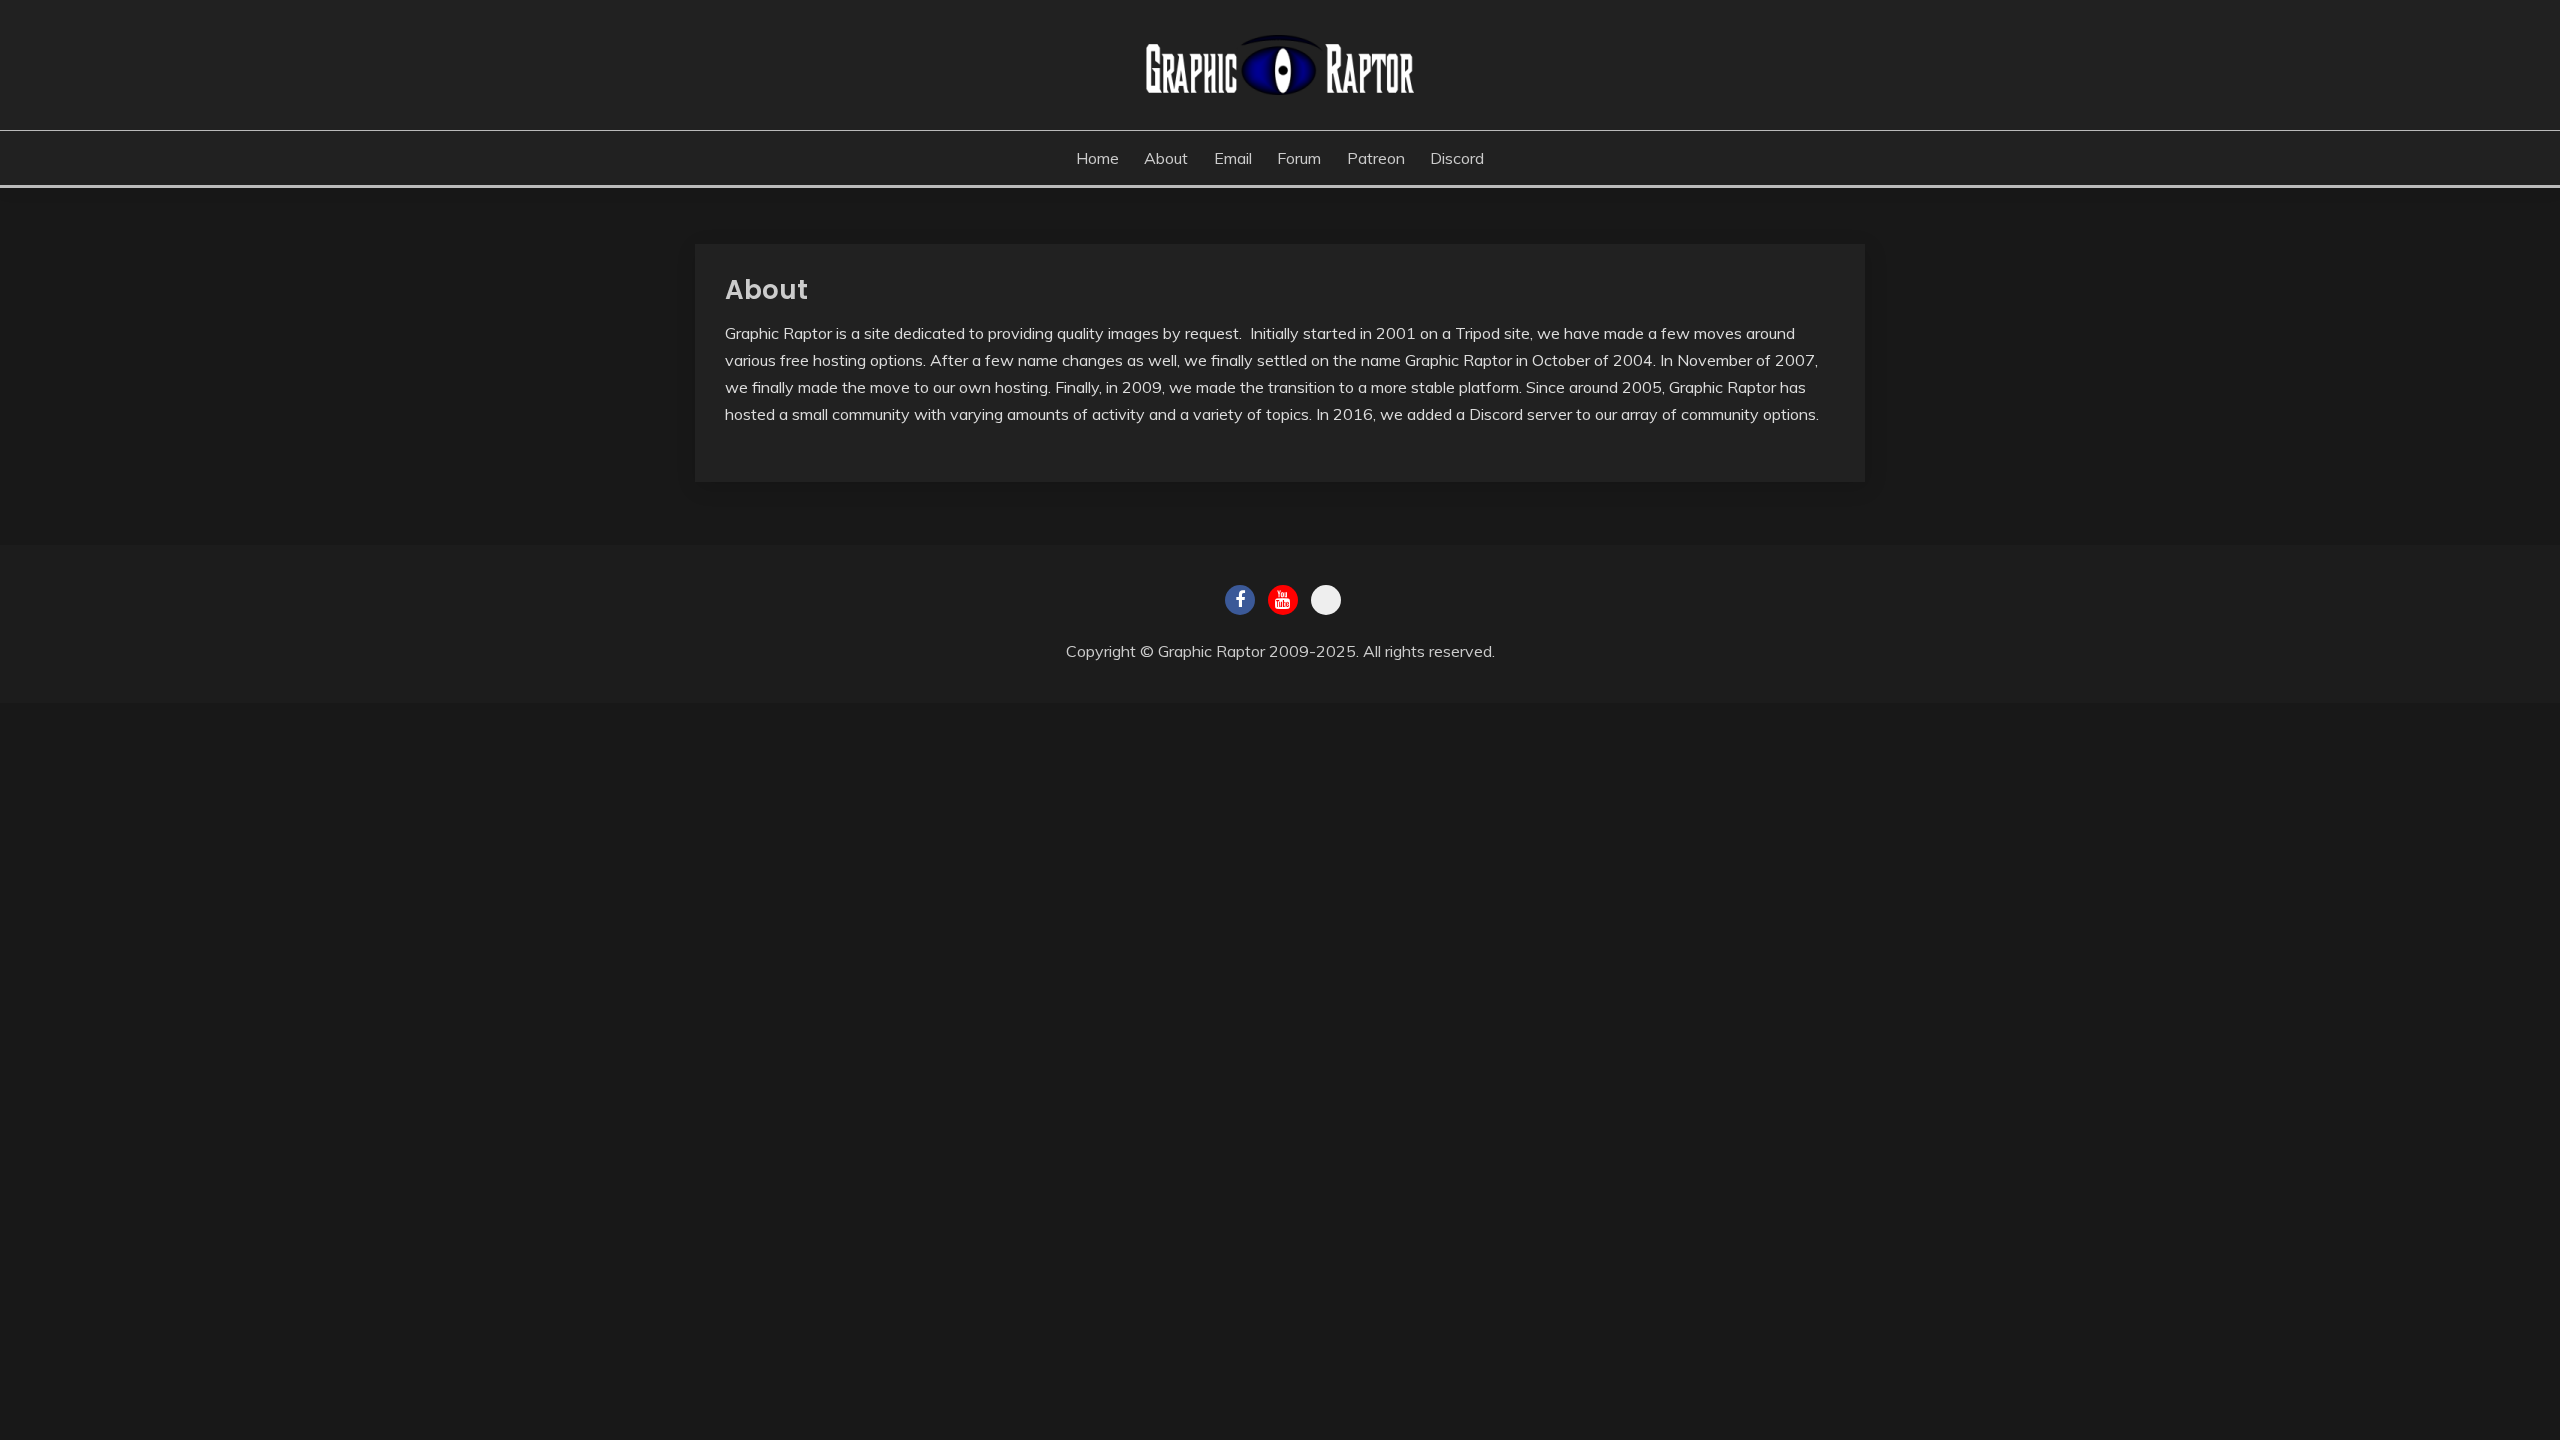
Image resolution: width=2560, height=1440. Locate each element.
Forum (1299, 158)
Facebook (1240, 600)
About (1166, 158)
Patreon (1376, 158)
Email (1233, 158)
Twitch (1326, 600)
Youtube (1283, 600)
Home (1097, 158)
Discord (1457, 158)
